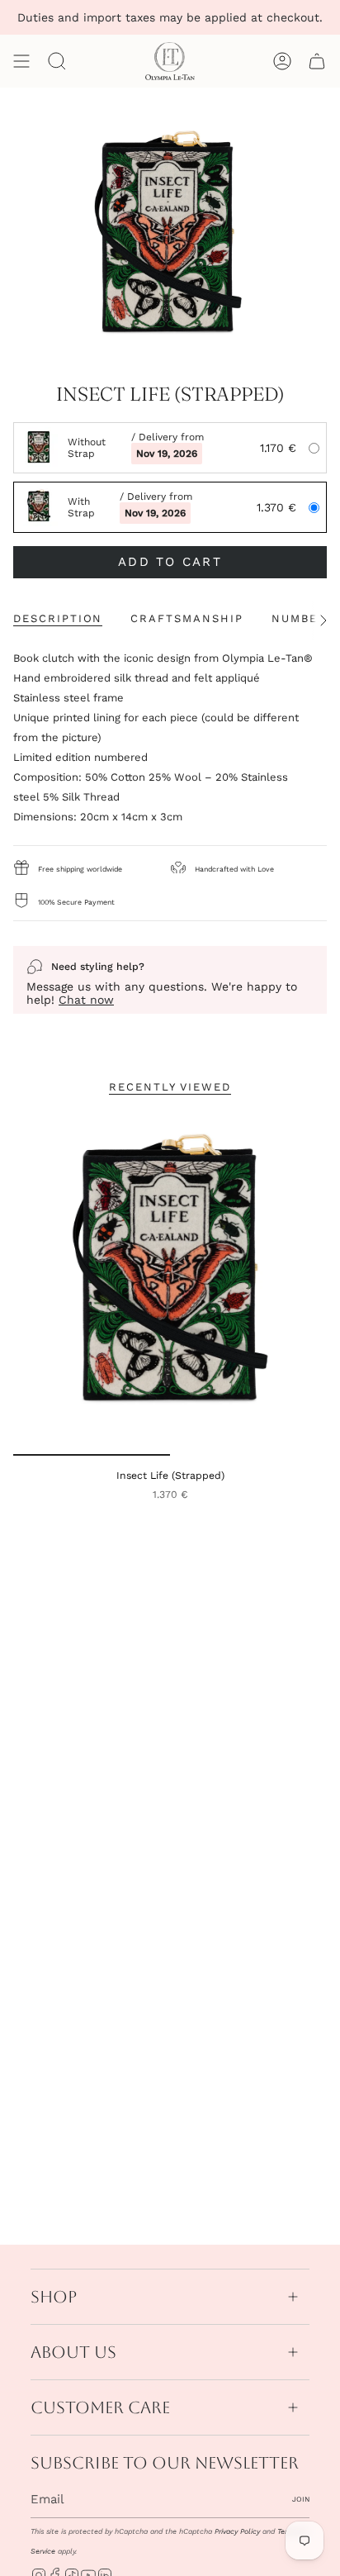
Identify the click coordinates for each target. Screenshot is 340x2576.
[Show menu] (21, 61)
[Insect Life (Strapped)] (170, 1283)
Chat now (86, 1000)
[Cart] (317, 61)
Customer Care (100, 2407)
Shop (54, 2297)
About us (73, 2352)
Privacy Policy (237, 2531)
